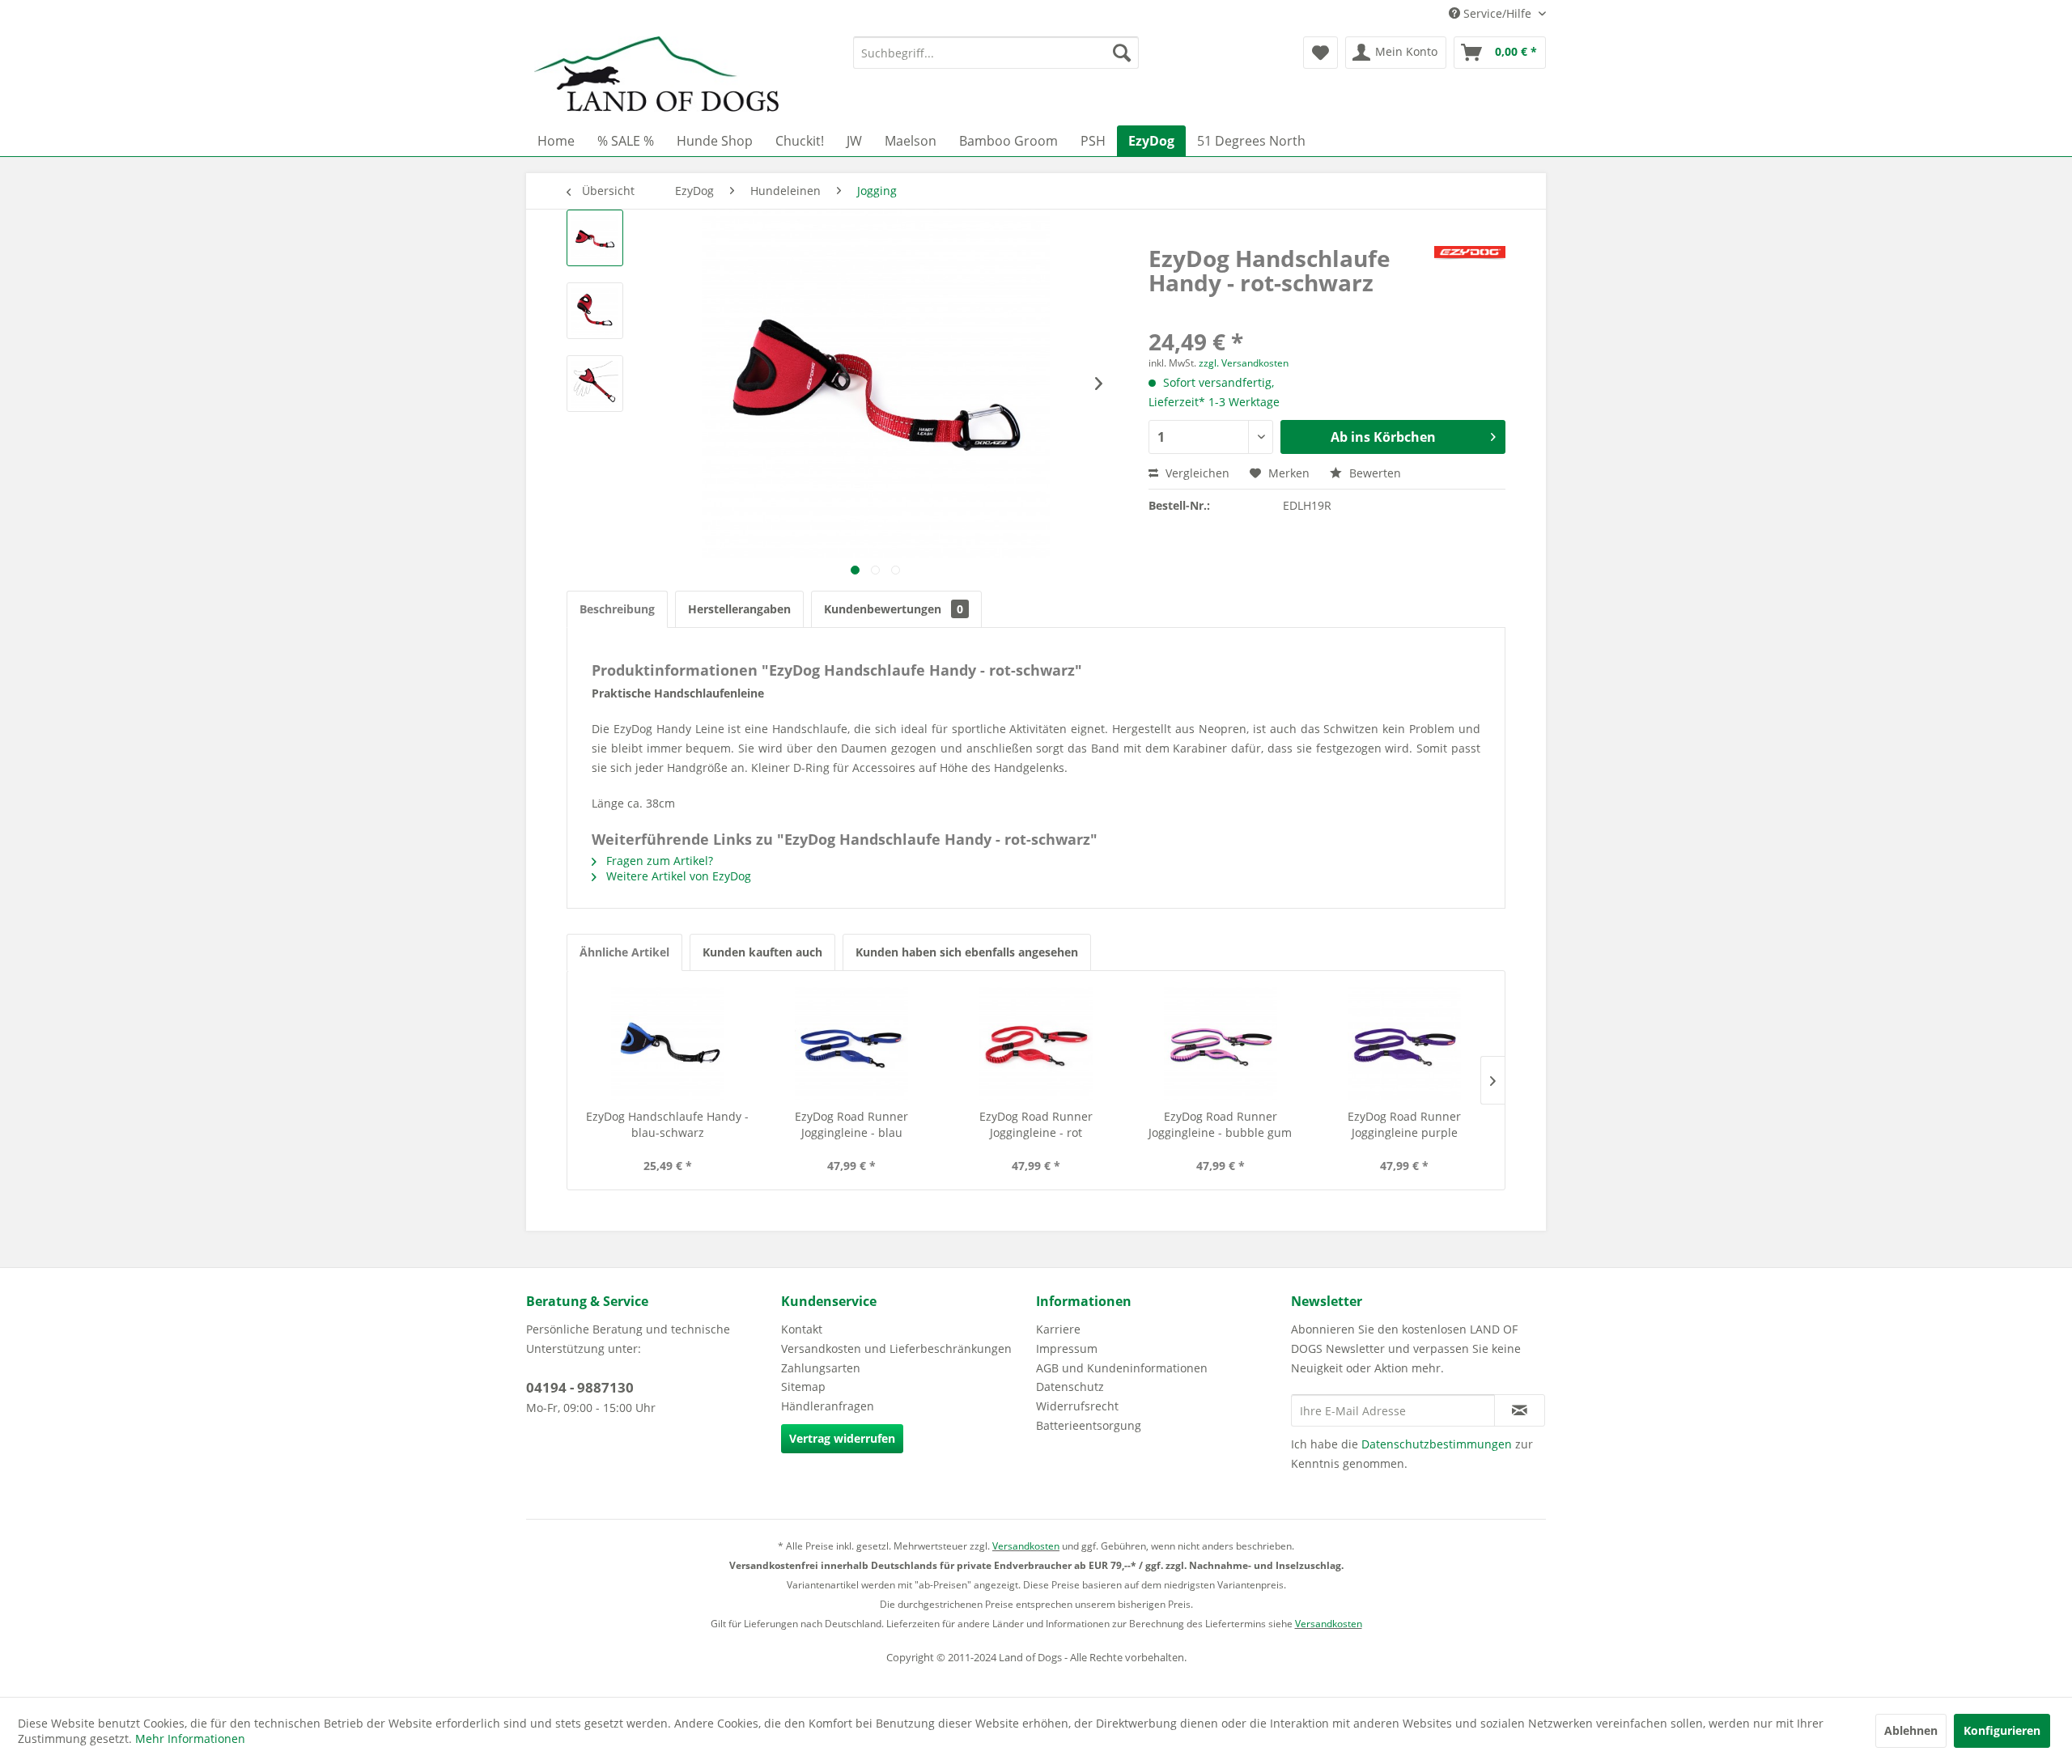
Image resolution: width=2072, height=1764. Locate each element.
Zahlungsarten (821, 1368)
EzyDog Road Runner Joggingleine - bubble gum (1220, 1124)
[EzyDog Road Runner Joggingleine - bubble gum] (1221, 1044)
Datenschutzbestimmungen (1437, 1444)
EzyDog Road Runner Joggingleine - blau (851, 1124)
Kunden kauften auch (762, 952)
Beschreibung (617, 609)
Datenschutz (1070, 1387)
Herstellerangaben (739, 609)
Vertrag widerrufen (842, 1438)
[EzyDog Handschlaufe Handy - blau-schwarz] (668, 1044)
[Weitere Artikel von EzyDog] (1470, 274)
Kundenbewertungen (894, 609)
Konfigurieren (2002, 1730)
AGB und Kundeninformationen (1122, 1368)
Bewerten (1374, 473)
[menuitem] (996, 53)
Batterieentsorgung (1089, 1425)
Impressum (1067, 1348)
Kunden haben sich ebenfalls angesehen (967, 952)
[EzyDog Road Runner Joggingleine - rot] (1036, 1044)
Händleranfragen (828, 1406)
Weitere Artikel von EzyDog (677, 876)
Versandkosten (1026, 1546)
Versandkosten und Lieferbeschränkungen (896, 1348)
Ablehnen (1911, 1730)
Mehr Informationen (190, 1739)
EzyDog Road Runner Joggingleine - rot (1036, 1124)
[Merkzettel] (1320, 53)
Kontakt (802, 1329)
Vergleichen (1196, 473)
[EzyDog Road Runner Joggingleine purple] (1404, 1044)
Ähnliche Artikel (624, 952)
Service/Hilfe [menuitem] (1497, 13)
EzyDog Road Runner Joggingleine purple (1404, 1124)
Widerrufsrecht (1077, 1406)
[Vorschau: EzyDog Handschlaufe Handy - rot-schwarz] (595, 238)
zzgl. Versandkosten (1244, 363)
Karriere (1058, 1329)
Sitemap (803, 1387)
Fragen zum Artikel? (658, 861)
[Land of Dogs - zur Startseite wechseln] (656, 77)
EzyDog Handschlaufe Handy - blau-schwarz (667, 1124)
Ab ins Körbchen (1383, 437)
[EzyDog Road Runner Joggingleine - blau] (852, 1044)
